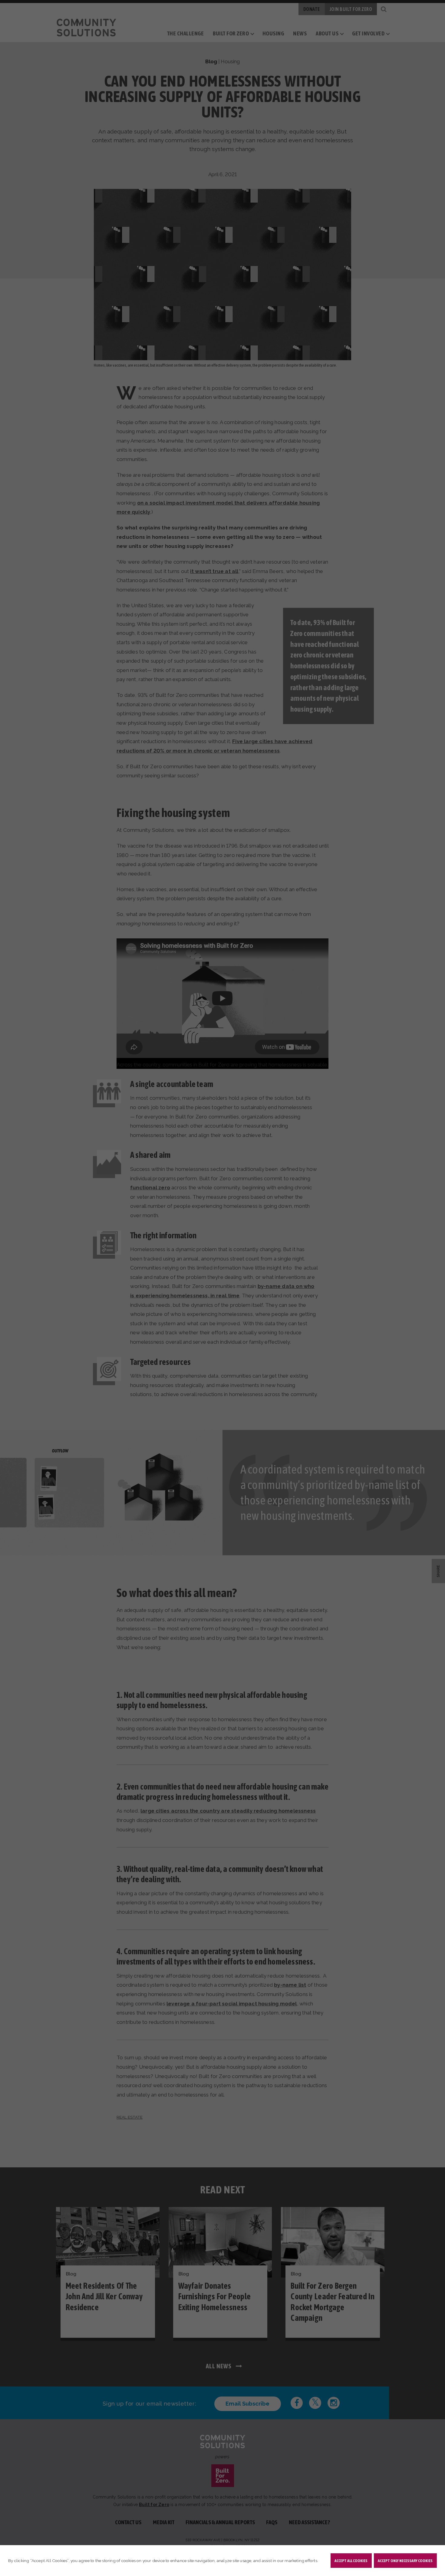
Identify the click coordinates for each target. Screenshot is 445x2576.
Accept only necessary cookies (405, 2561)
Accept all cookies (351, 2561)
